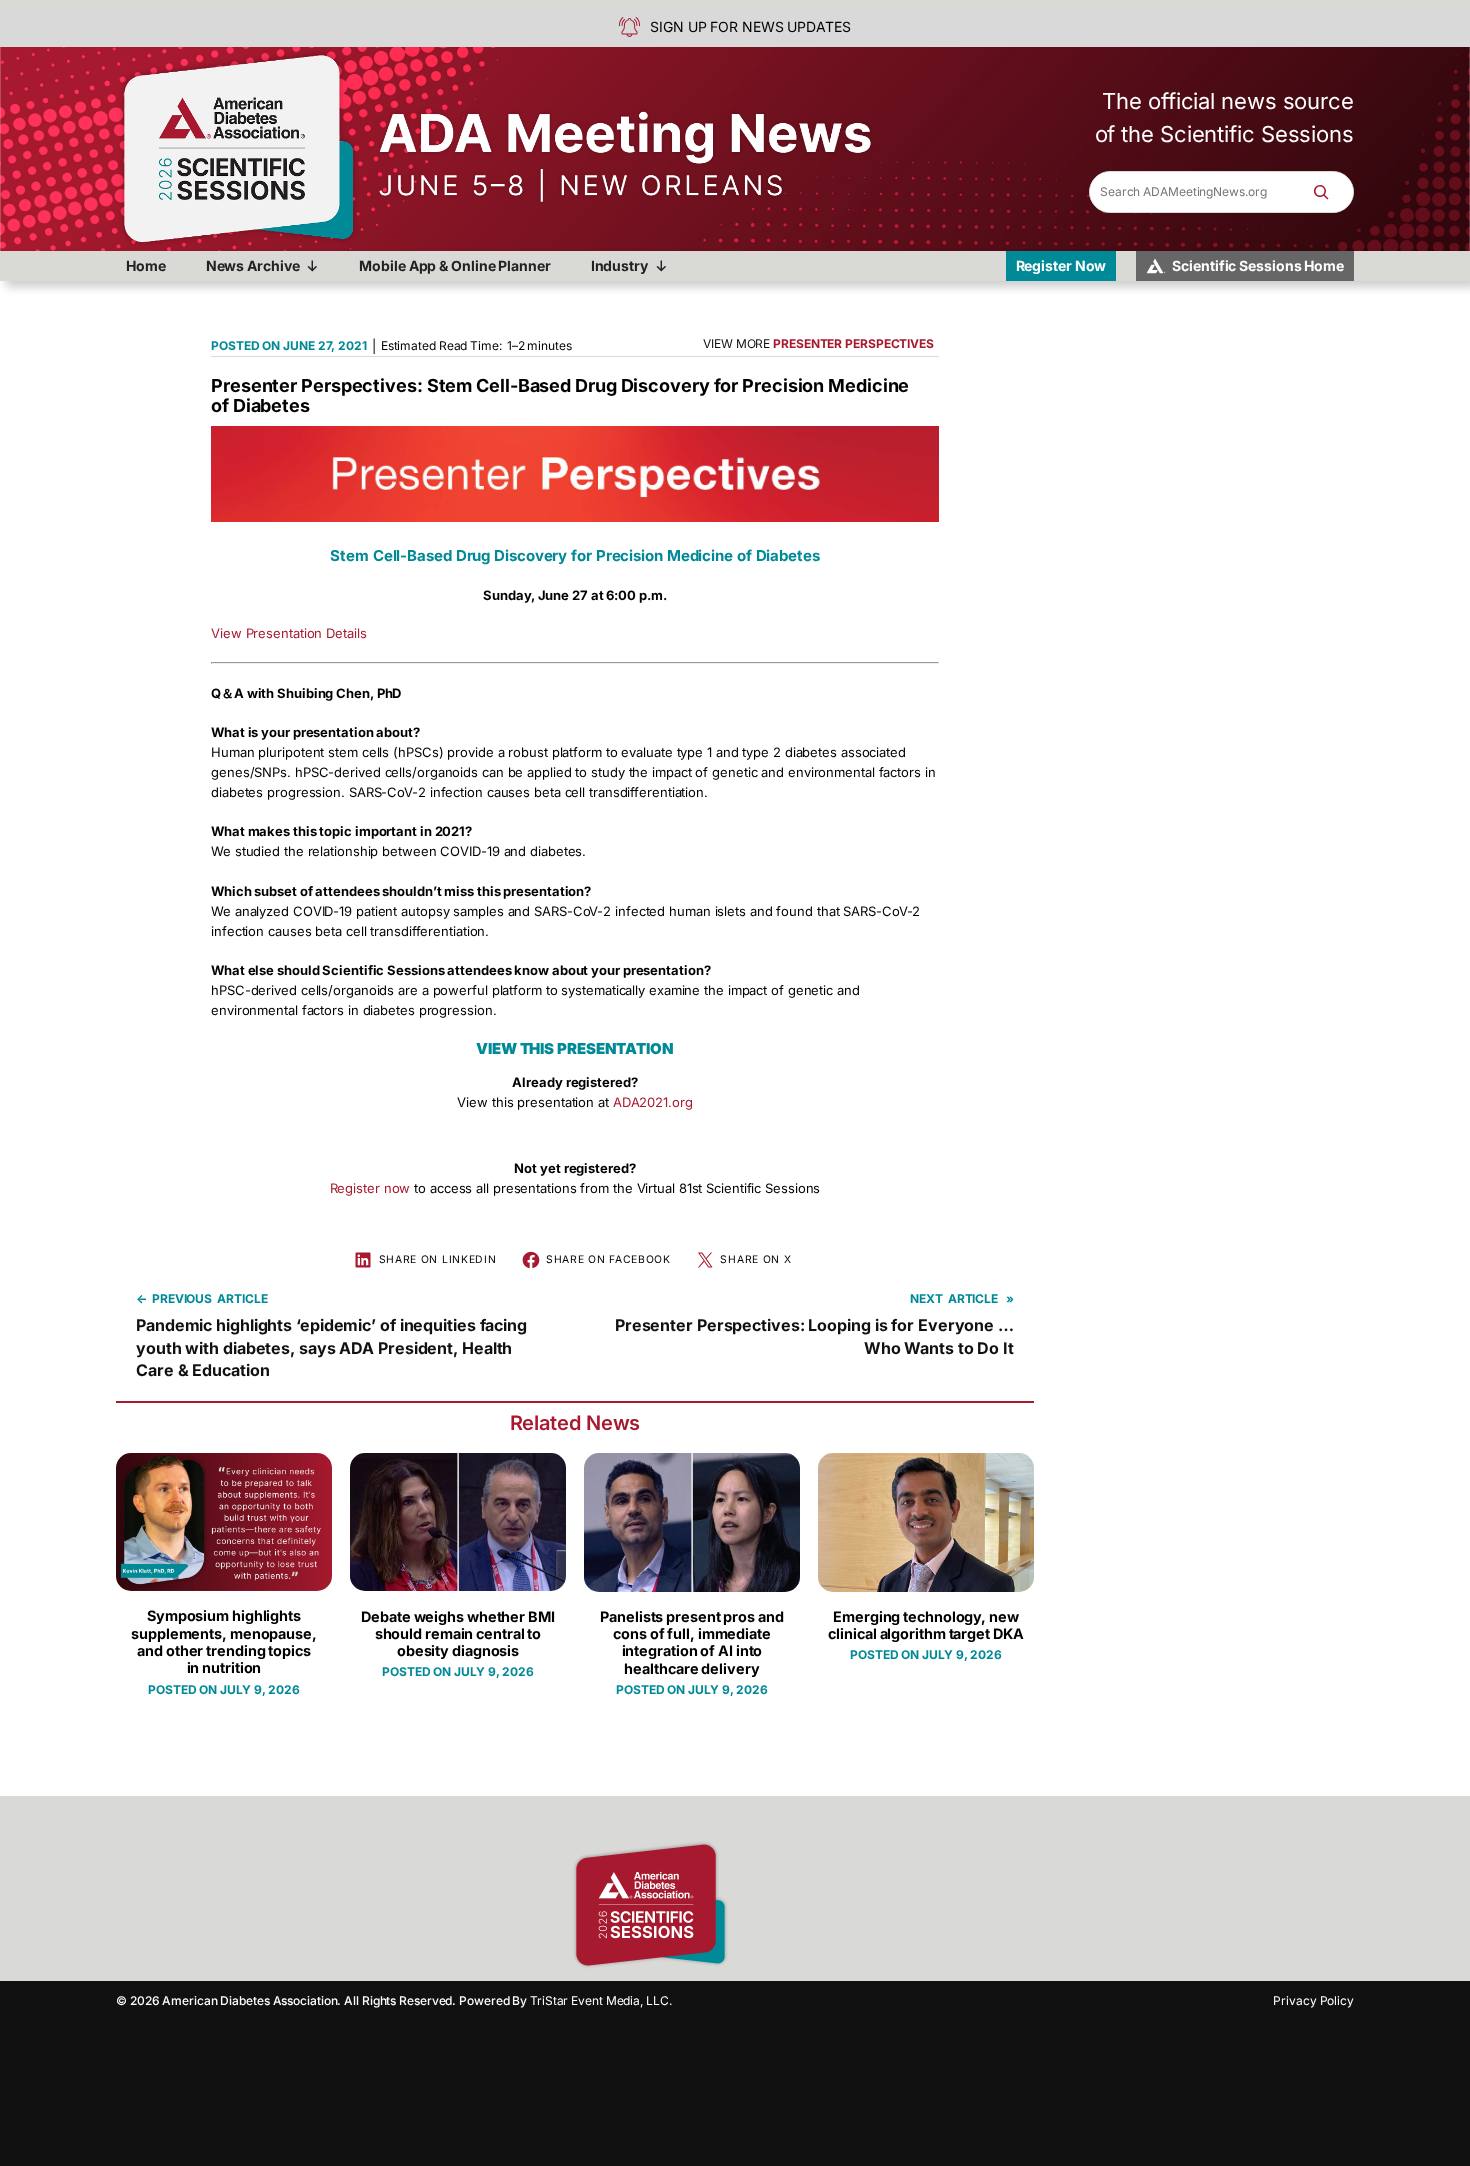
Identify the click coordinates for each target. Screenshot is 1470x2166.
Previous (182, 1298)
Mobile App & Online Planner (454, 265)
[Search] (1331, 192)
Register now (370, 1188)
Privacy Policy (1313, 2000)
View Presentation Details (289, 633)
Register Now (1061, 265)
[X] (860, 1905)
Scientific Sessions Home (1258, 265)
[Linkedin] (825, 1905)
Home (146, 265)
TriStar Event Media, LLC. (601, 2000)
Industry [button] (619, 265)
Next (926, 1298)
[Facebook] (755, 1905)
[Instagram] (790, 1905)
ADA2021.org (653, 1102)
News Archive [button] (253, 265)
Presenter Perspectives (853, 343)
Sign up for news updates (750, 26)
